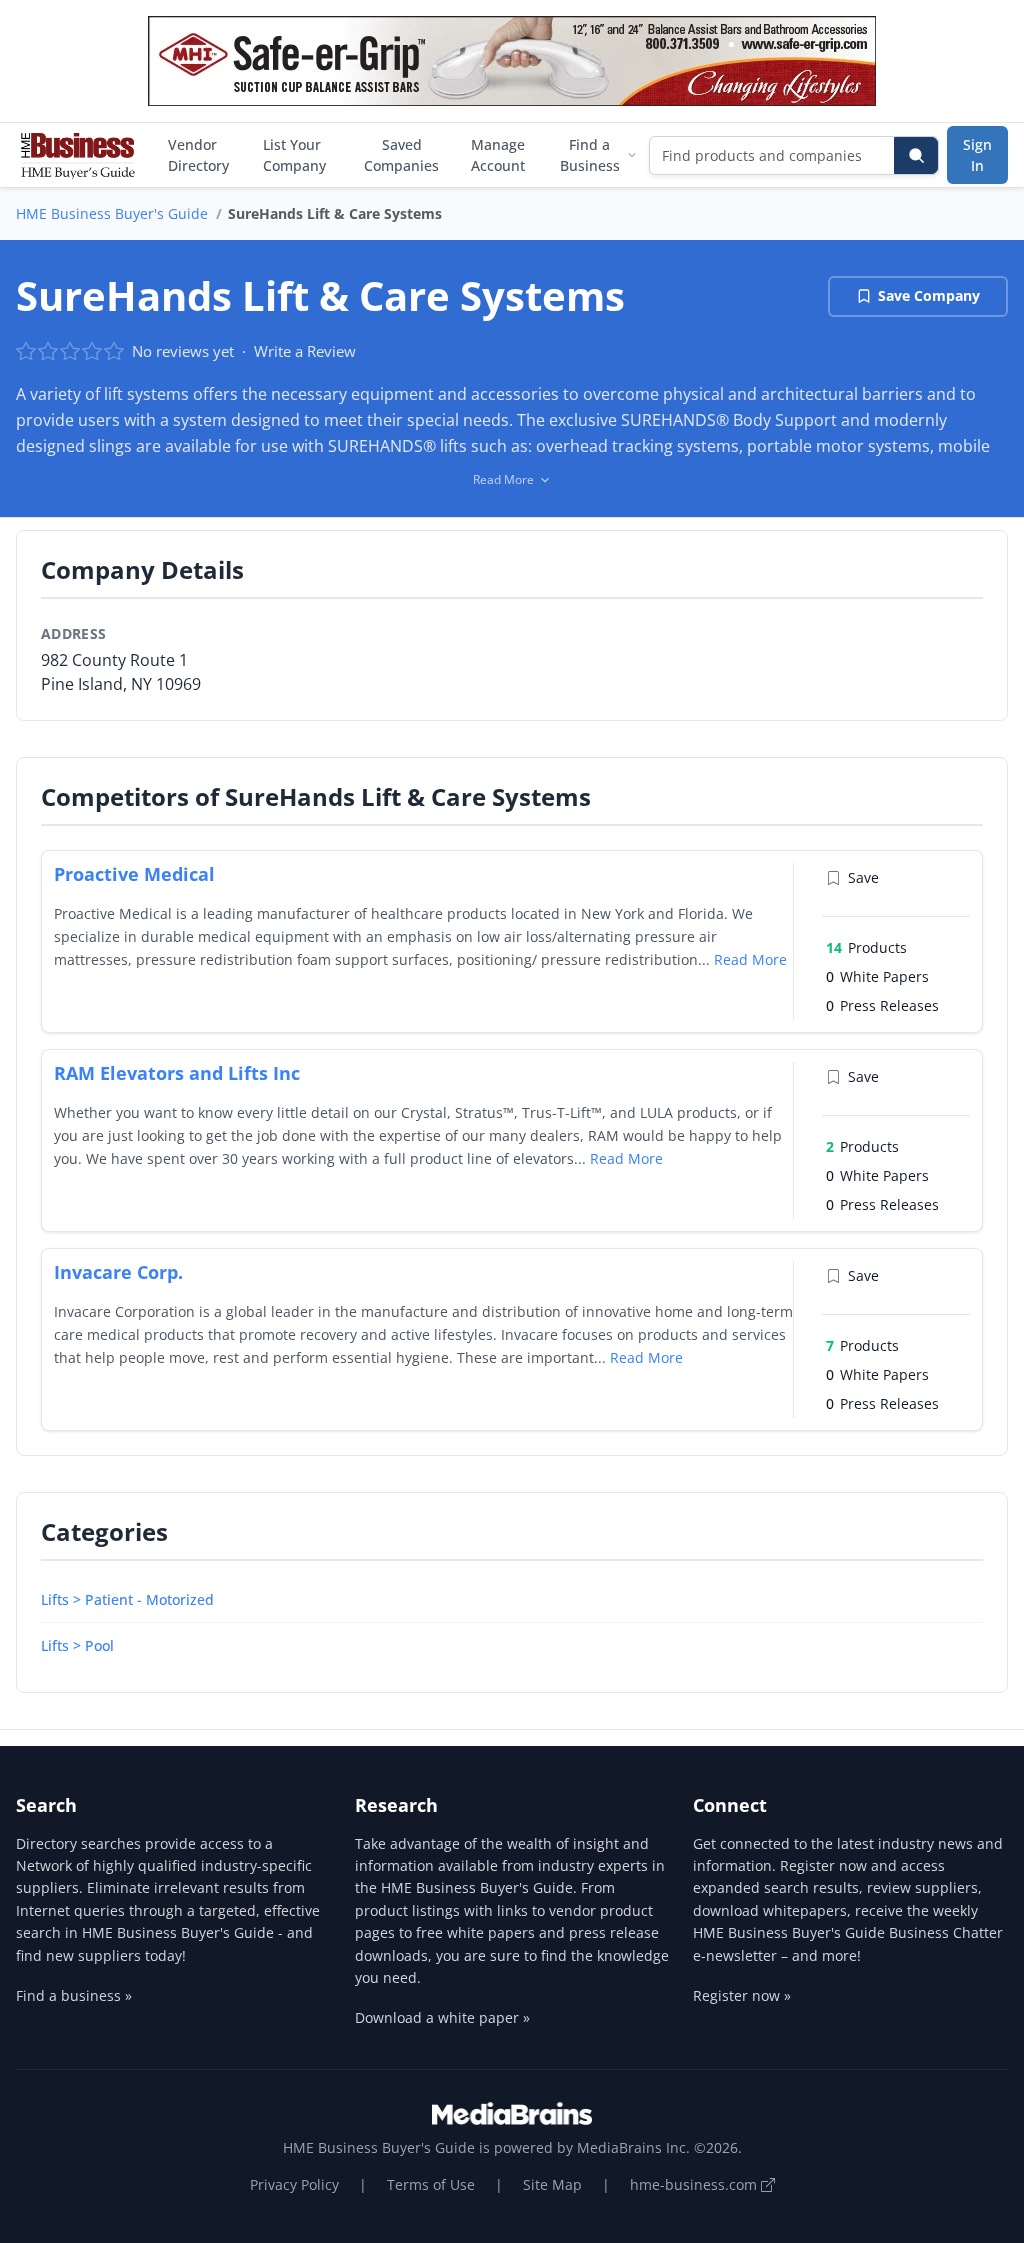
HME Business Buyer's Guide (112, 213)
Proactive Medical (134, 874)
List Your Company (294, 155)
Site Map (552, 2184)
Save (863, 877)
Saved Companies (401, 155)
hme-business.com (695, 2184)
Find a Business (590, 155)
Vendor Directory (198, 155)
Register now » (742, 1995)
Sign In (977, 155)
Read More (750, 959)
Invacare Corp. (118, 1272)
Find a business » (74, 1995)
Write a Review (305, 351)
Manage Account (498, 155)
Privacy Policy (294, 2184)
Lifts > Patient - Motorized (127, 1599)
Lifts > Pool (77, 1645)
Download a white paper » (442, 2017)
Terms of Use (431, 2184)
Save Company (929, 295)
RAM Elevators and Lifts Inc (177, 1073)
